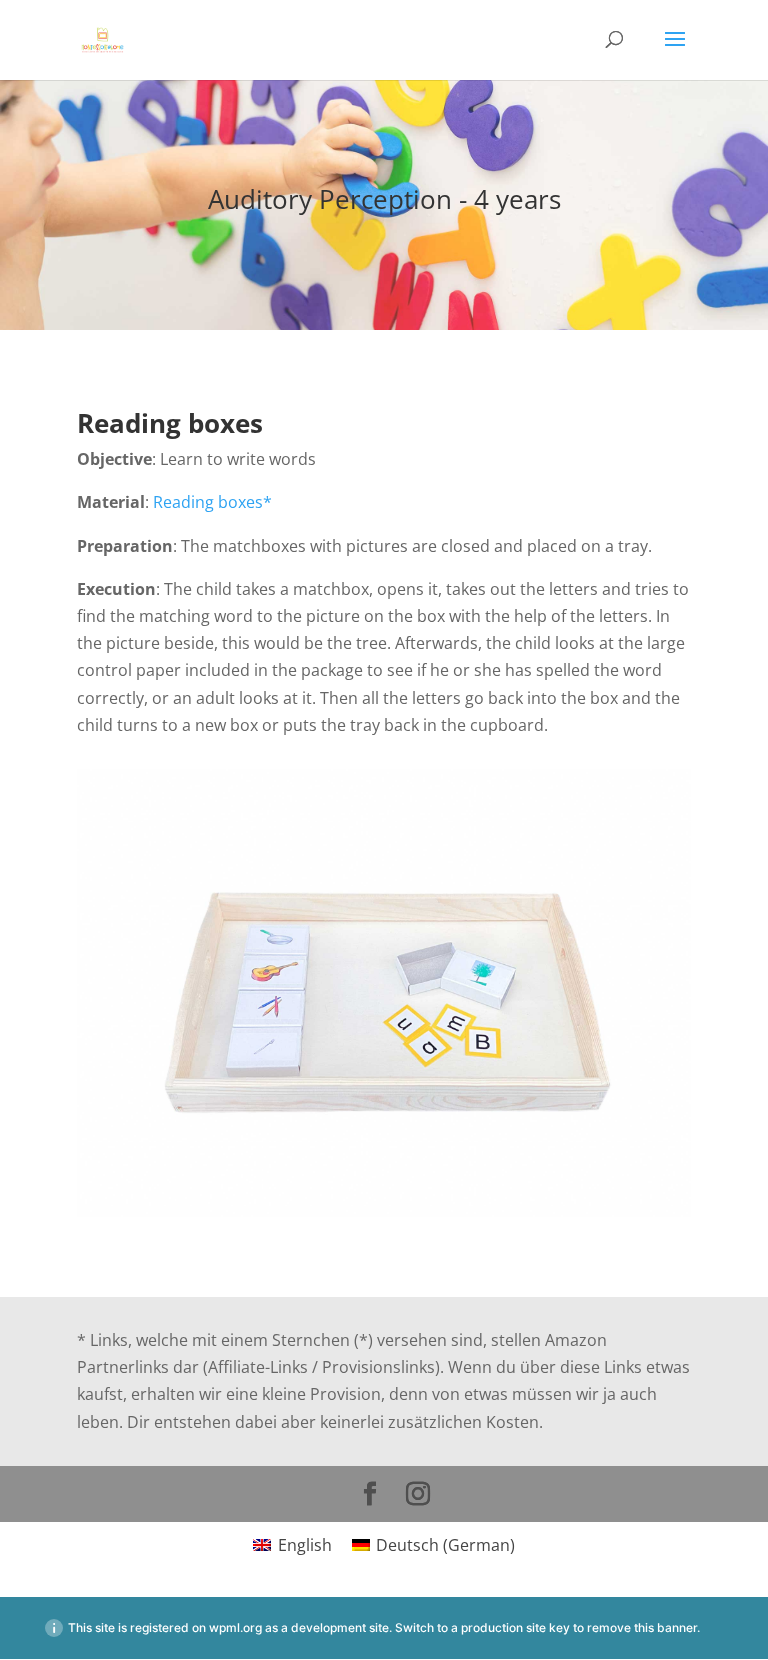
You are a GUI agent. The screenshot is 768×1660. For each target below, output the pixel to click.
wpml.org (235, 1627)
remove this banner (642, 1627)
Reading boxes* (212, 502)
